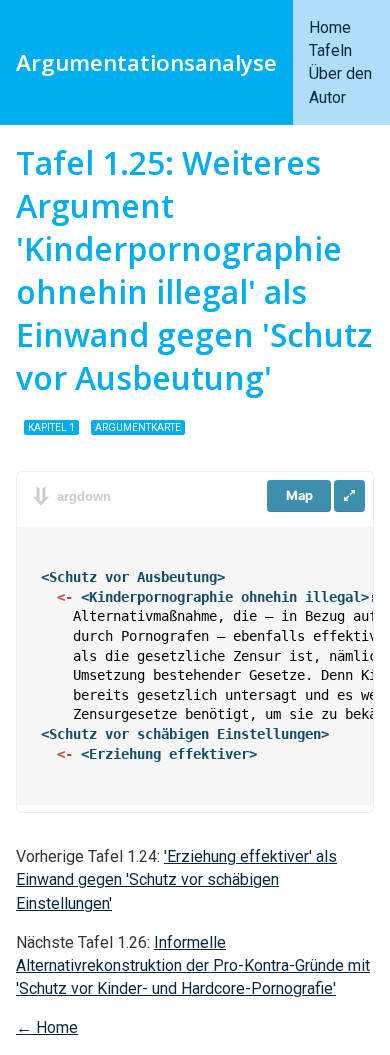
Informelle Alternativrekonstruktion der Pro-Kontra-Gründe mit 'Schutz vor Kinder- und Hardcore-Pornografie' (193, 965)
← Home (47, 1027)
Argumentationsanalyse (146, 62)
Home (330, 27)
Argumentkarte (138, 427)
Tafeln (330, 50)
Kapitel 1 (51, 427)
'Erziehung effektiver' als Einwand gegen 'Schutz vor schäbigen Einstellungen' (176, 879)
